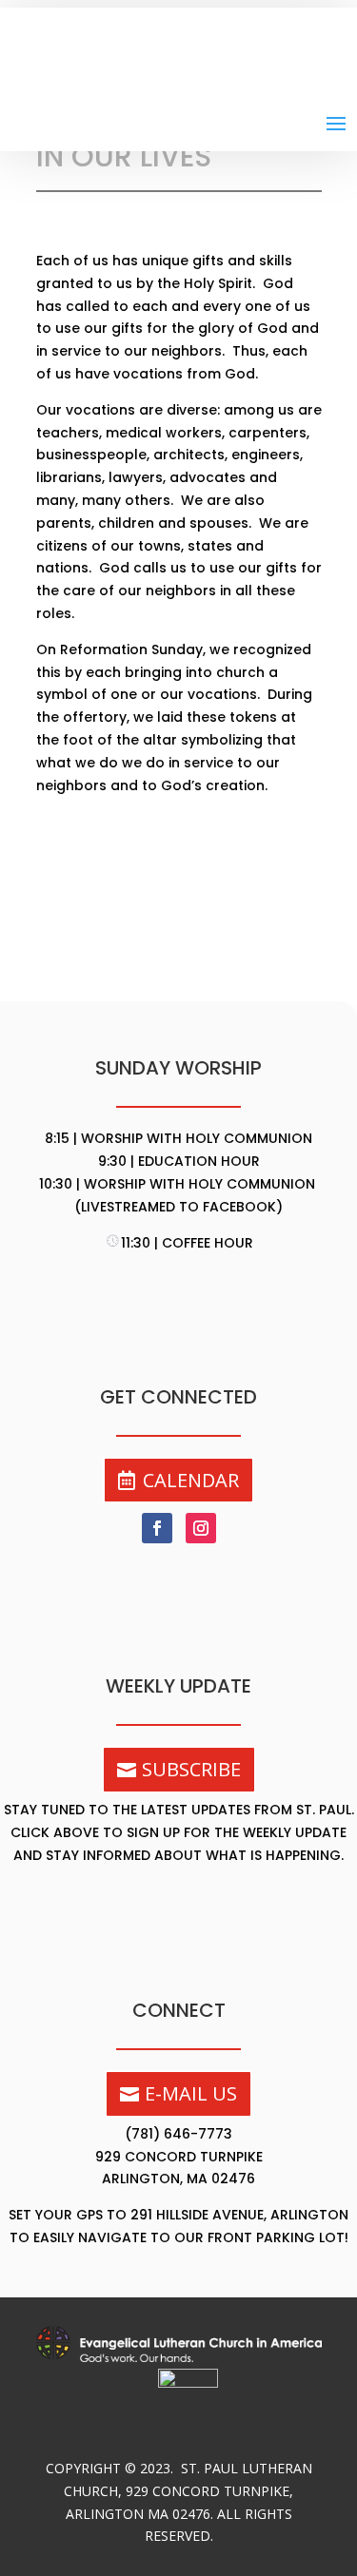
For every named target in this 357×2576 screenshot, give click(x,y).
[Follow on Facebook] (157, 1528)
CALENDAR (191, 1480)
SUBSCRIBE (191, 1769)
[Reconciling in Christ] (188, 2382)
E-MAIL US (191, 2093)
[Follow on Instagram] (201, 1528)
